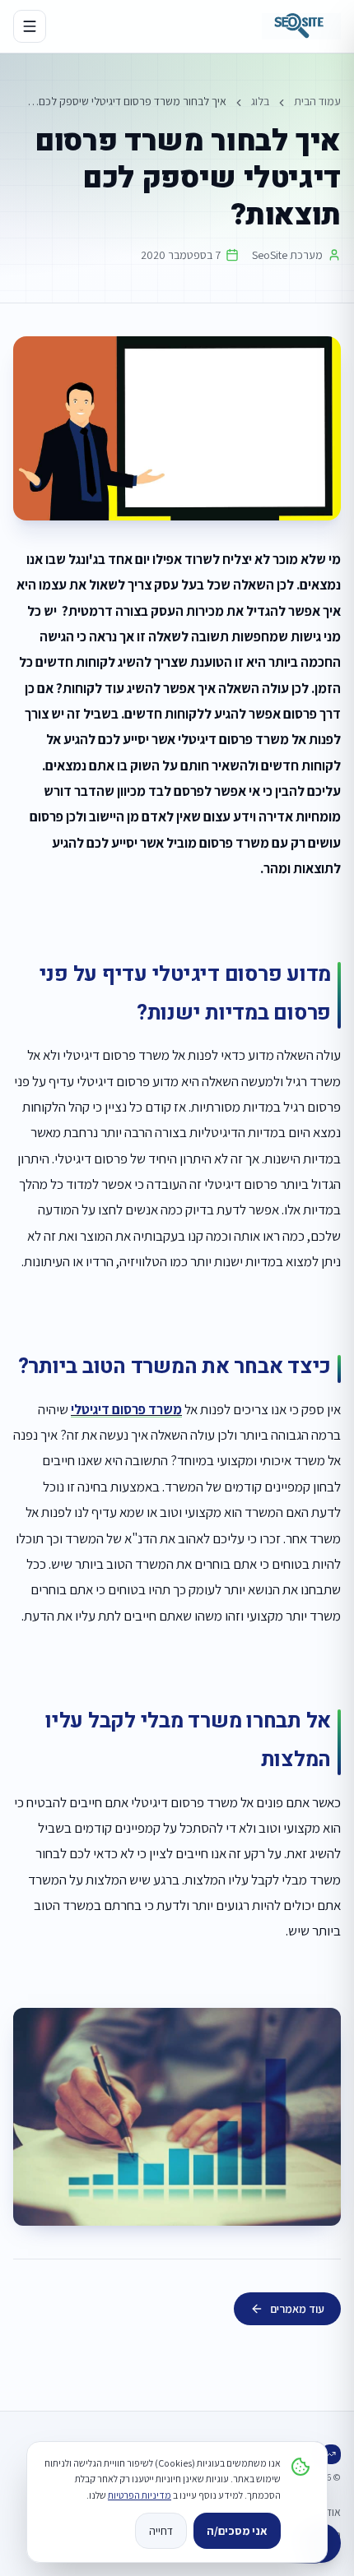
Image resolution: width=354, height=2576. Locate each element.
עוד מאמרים (297, 2309)
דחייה (161, 2531)
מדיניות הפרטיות (140, 2495)
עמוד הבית (317, 101)
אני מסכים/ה (237, 2531)
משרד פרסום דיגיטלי (126, 1409)
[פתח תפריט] (30, 26)
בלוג (260, 101)
